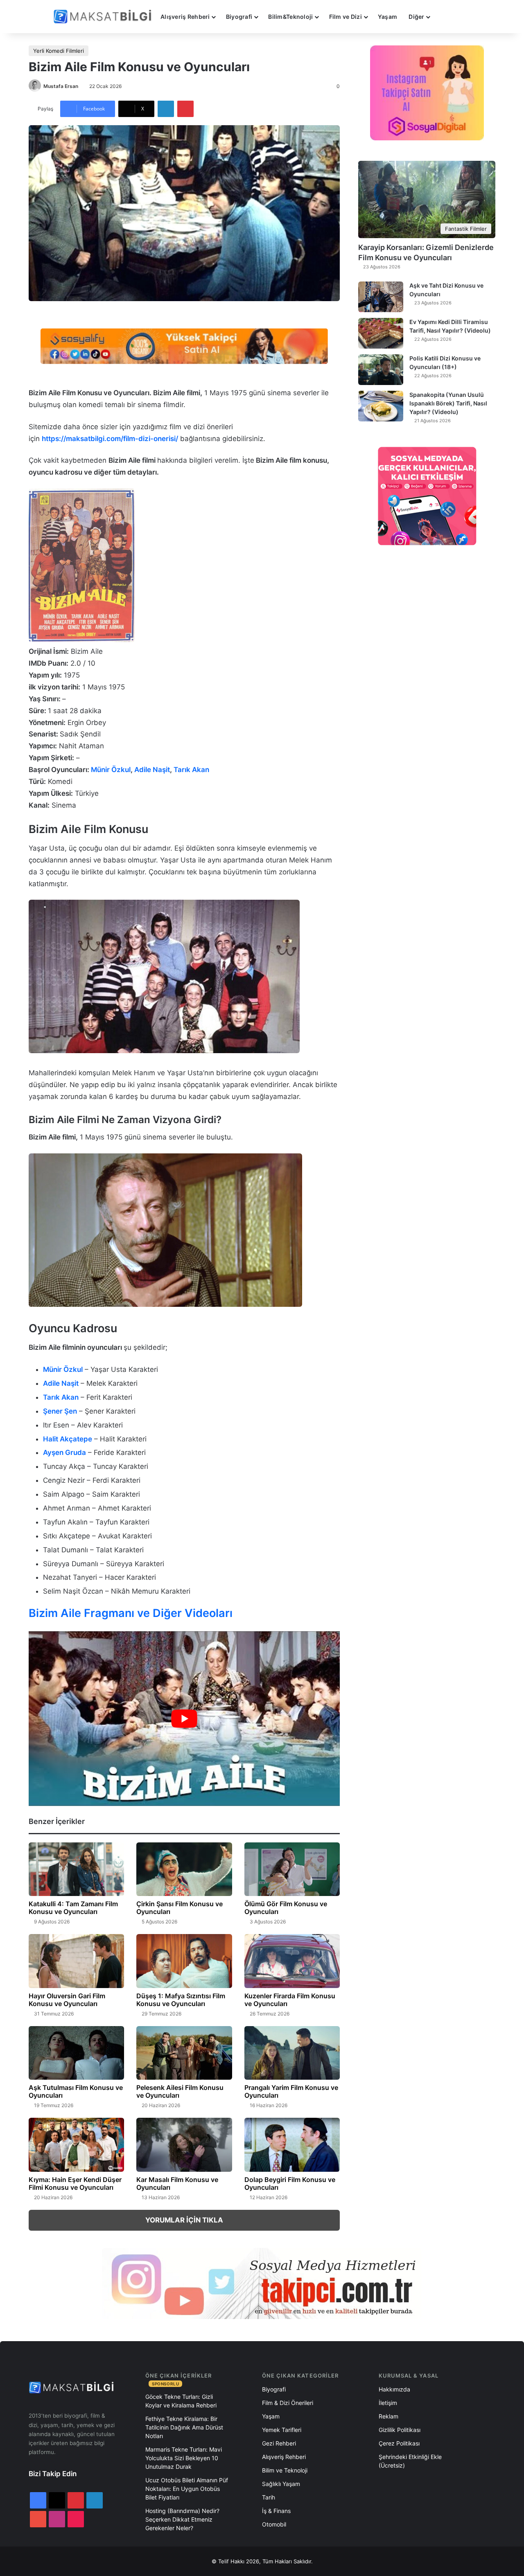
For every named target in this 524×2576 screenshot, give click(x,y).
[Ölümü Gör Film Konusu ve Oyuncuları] (292, 1869)
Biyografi (239, 17)
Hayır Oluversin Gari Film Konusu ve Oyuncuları (67, 2000)
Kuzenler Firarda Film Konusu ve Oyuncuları (290, 2000)
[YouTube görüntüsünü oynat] (184, 1719)
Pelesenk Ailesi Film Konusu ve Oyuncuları (180, 2091)
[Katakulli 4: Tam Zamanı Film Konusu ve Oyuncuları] (76, 1869)
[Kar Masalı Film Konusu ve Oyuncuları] (184, 2145)
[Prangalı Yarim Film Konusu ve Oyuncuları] (292, 2053)
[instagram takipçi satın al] (262, 2283)
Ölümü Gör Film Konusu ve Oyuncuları (286, 1908)
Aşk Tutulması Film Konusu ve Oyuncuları (76, 2091)
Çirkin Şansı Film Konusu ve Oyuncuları (180, 1908)
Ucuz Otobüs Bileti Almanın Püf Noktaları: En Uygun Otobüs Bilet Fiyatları (187, 2489)
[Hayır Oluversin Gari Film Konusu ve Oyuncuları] (76, 1961)
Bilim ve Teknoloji (285, 2470)
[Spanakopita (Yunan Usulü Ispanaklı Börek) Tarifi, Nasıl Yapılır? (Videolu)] (381, 406)
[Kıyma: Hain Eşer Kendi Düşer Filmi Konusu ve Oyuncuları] (76, 2145)
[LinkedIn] (166, 109)
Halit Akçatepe (68, 1439)
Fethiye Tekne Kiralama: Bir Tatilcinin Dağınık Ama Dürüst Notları (184, 2427)
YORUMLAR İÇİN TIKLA (184, 2220)
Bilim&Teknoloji (290, 17)
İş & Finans (276, 2511)
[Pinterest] (185, 109)
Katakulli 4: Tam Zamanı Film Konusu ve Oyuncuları (73, 1908)
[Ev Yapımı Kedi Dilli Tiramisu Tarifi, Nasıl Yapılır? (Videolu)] (381, 333)
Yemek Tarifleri (282, 2430)
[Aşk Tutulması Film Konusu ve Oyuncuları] (76, 2053)
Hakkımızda (394, 2389)
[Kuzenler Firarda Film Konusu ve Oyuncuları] (292, 1961)
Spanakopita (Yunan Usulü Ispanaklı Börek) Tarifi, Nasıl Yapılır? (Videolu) (448, 403)
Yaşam (387, 17)
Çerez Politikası (399, 2443)
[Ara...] (444, 17)
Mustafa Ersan (61, 86)
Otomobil (274, 2524)
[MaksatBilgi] (104, 17)
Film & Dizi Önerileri (288, 2403)
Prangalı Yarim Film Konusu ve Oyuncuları (291, 2091)
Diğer (416, 17)
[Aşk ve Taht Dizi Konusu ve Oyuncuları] (381, 297)
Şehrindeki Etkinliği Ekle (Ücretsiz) (410, 2461)
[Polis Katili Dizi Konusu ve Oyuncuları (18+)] (381, 370)
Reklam (388, 2416)
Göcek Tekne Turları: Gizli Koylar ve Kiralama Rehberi (181, 2401)
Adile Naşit (152, 770)
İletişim (388, 2403)
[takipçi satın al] (184, 346)
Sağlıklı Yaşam (281, 2484)
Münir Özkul (111, 770)
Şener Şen (60, 1411)
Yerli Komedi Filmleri (59, 51)
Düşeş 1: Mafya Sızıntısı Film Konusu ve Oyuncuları (181, 2000)
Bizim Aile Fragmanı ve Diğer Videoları (131, 1613)
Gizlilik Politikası (400, 2430)
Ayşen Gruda (64, 1452)
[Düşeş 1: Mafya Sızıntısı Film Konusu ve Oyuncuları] (184, 1961)
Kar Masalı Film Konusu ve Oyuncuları (177, 2183)
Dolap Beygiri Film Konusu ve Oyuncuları (290, 2183)
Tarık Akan (191, 770)
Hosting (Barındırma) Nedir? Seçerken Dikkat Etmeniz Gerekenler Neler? (182, 2519)
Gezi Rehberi (279, 2443)
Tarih (269, 2497)
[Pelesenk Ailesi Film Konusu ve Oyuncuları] (184, 2053)
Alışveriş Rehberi (185, 17)
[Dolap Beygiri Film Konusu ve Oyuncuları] (292, 2145)
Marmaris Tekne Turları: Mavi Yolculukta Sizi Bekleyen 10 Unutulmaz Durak (184, 2458)
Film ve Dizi (346, 17)
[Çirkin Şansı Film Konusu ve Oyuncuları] (184, 1869)
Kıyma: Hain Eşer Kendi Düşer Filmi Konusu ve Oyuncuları (75, 2183)
